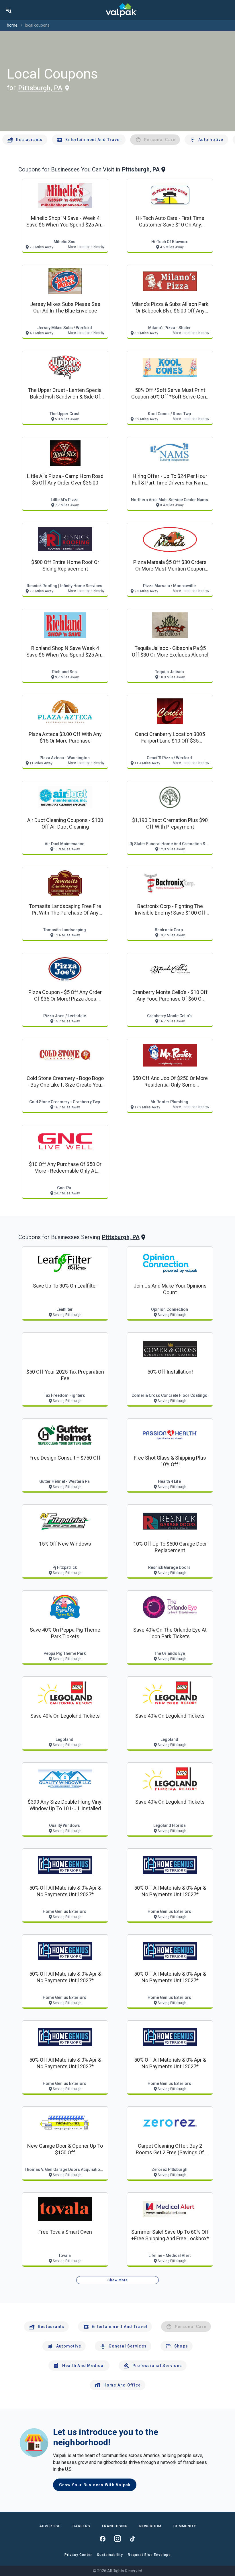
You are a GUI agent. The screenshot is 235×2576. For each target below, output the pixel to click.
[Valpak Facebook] (103, 2539)
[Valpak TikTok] (132, 2539)
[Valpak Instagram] (117, 2539)
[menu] (9, 10)
